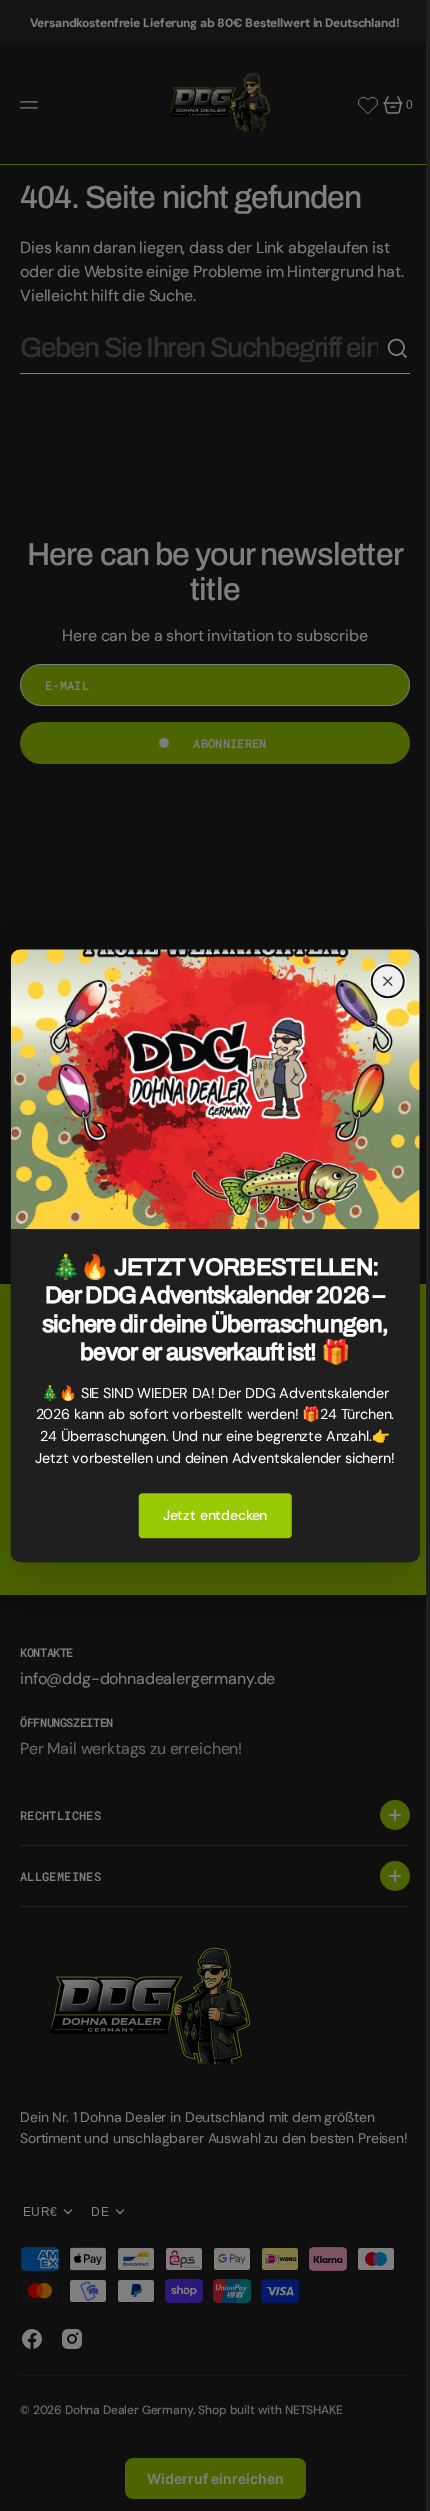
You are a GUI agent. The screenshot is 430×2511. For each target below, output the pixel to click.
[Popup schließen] (373, 956)
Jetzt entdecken (207, 1540)
